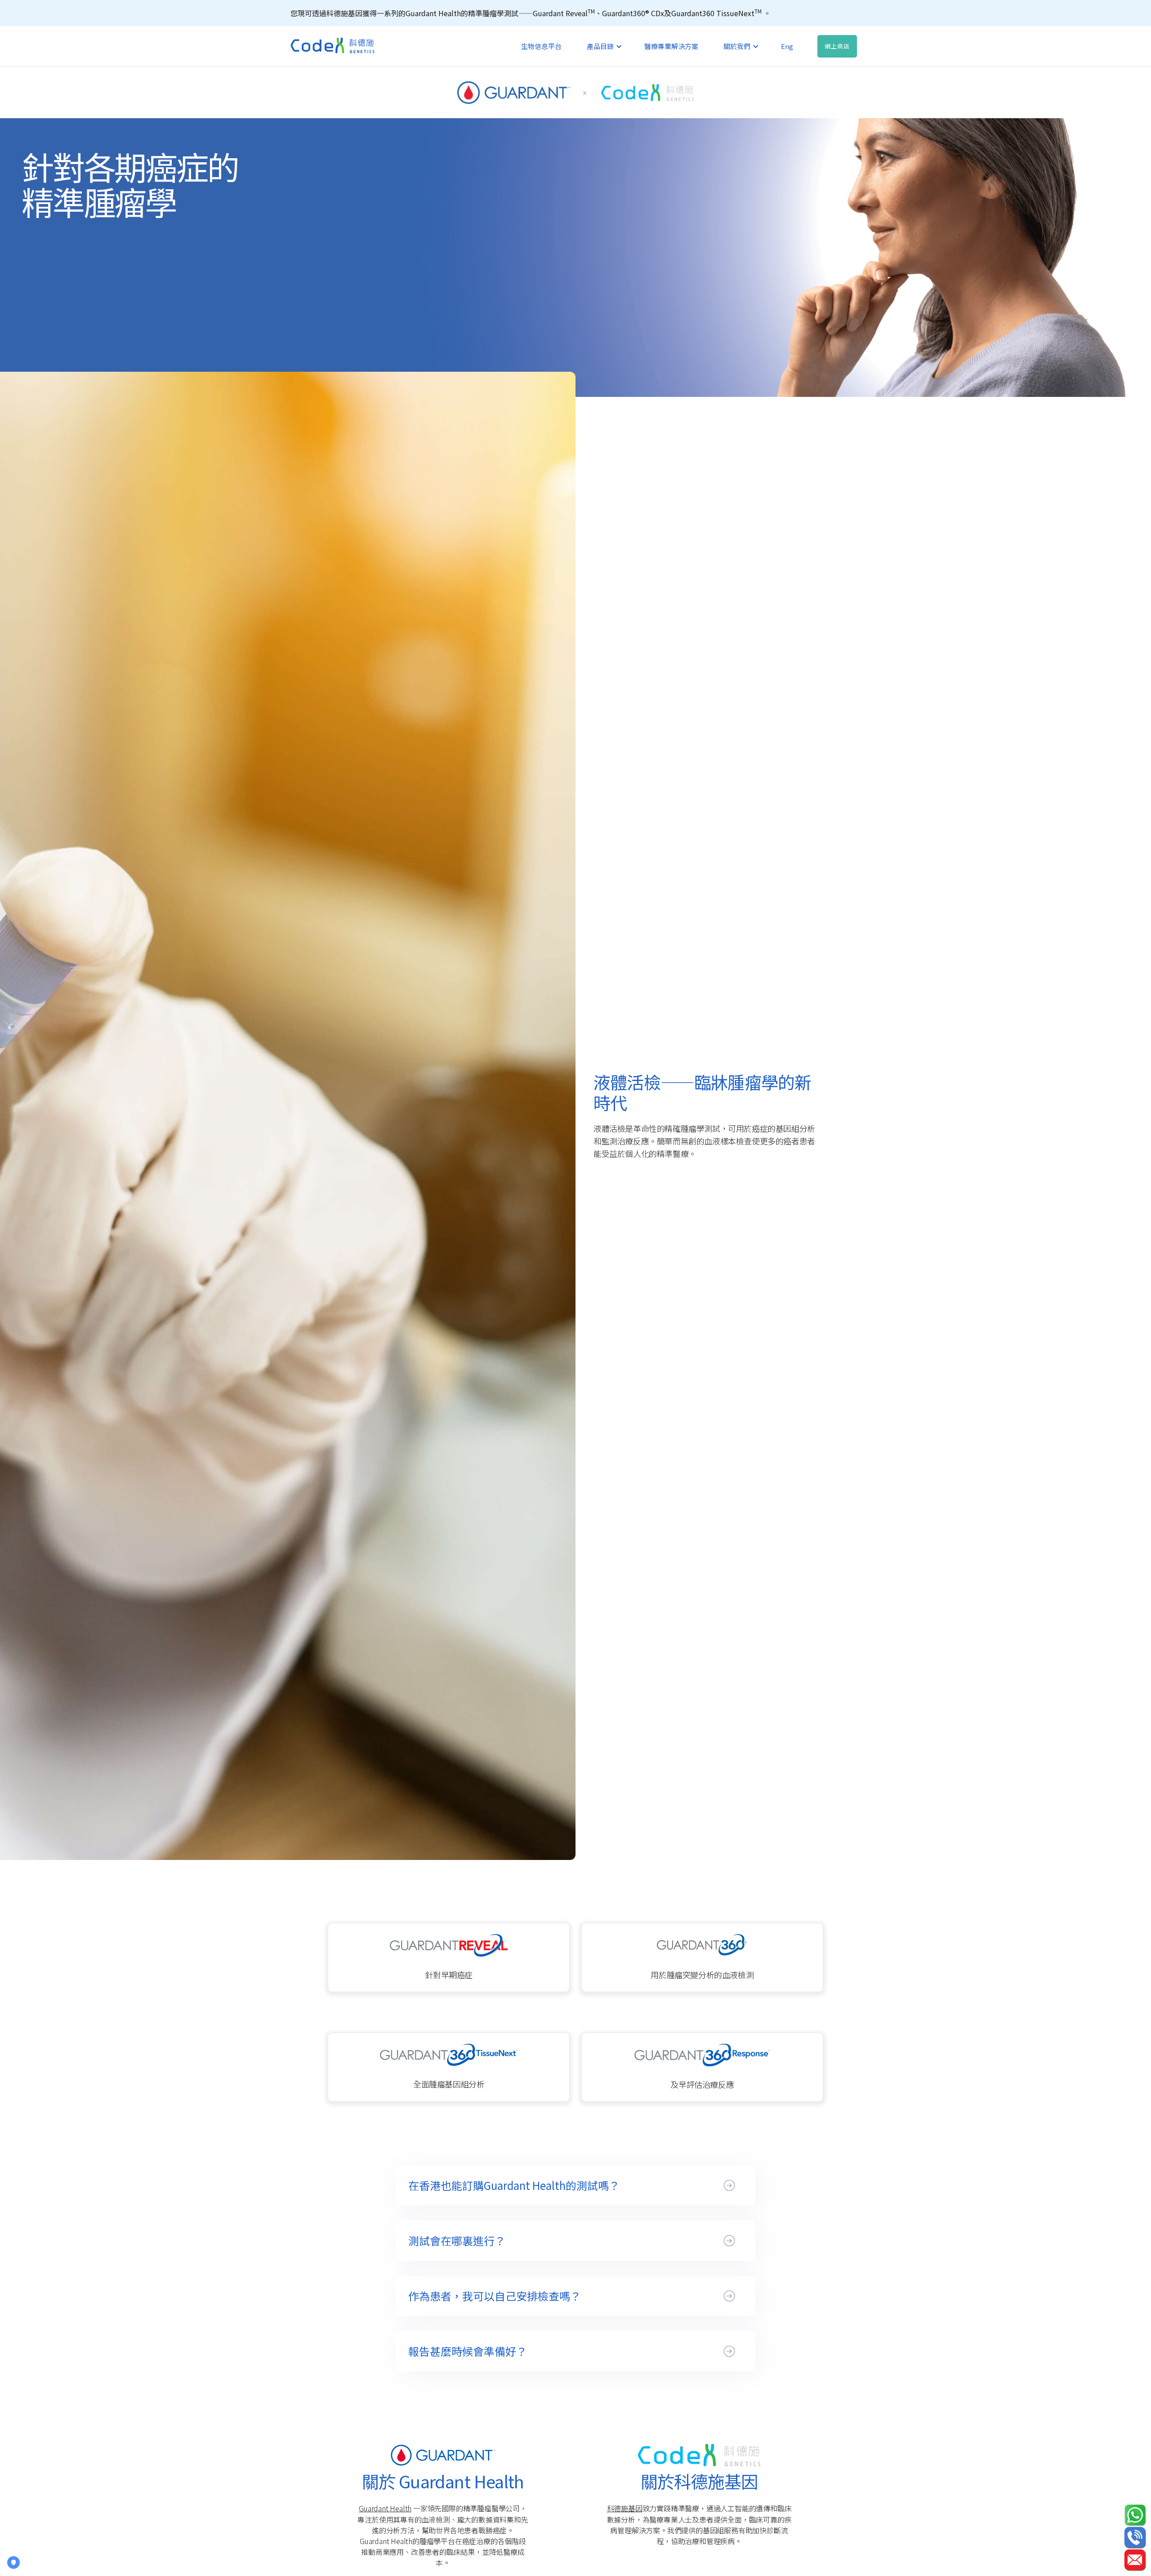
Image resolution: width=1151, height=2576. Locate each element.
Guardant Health (385, 2508)
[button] (603, 46)
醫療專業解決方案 (671, 46)
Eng (787, 46)
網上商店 (837, 46)
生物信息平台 (541, 46)
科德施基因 (625, 2508)
